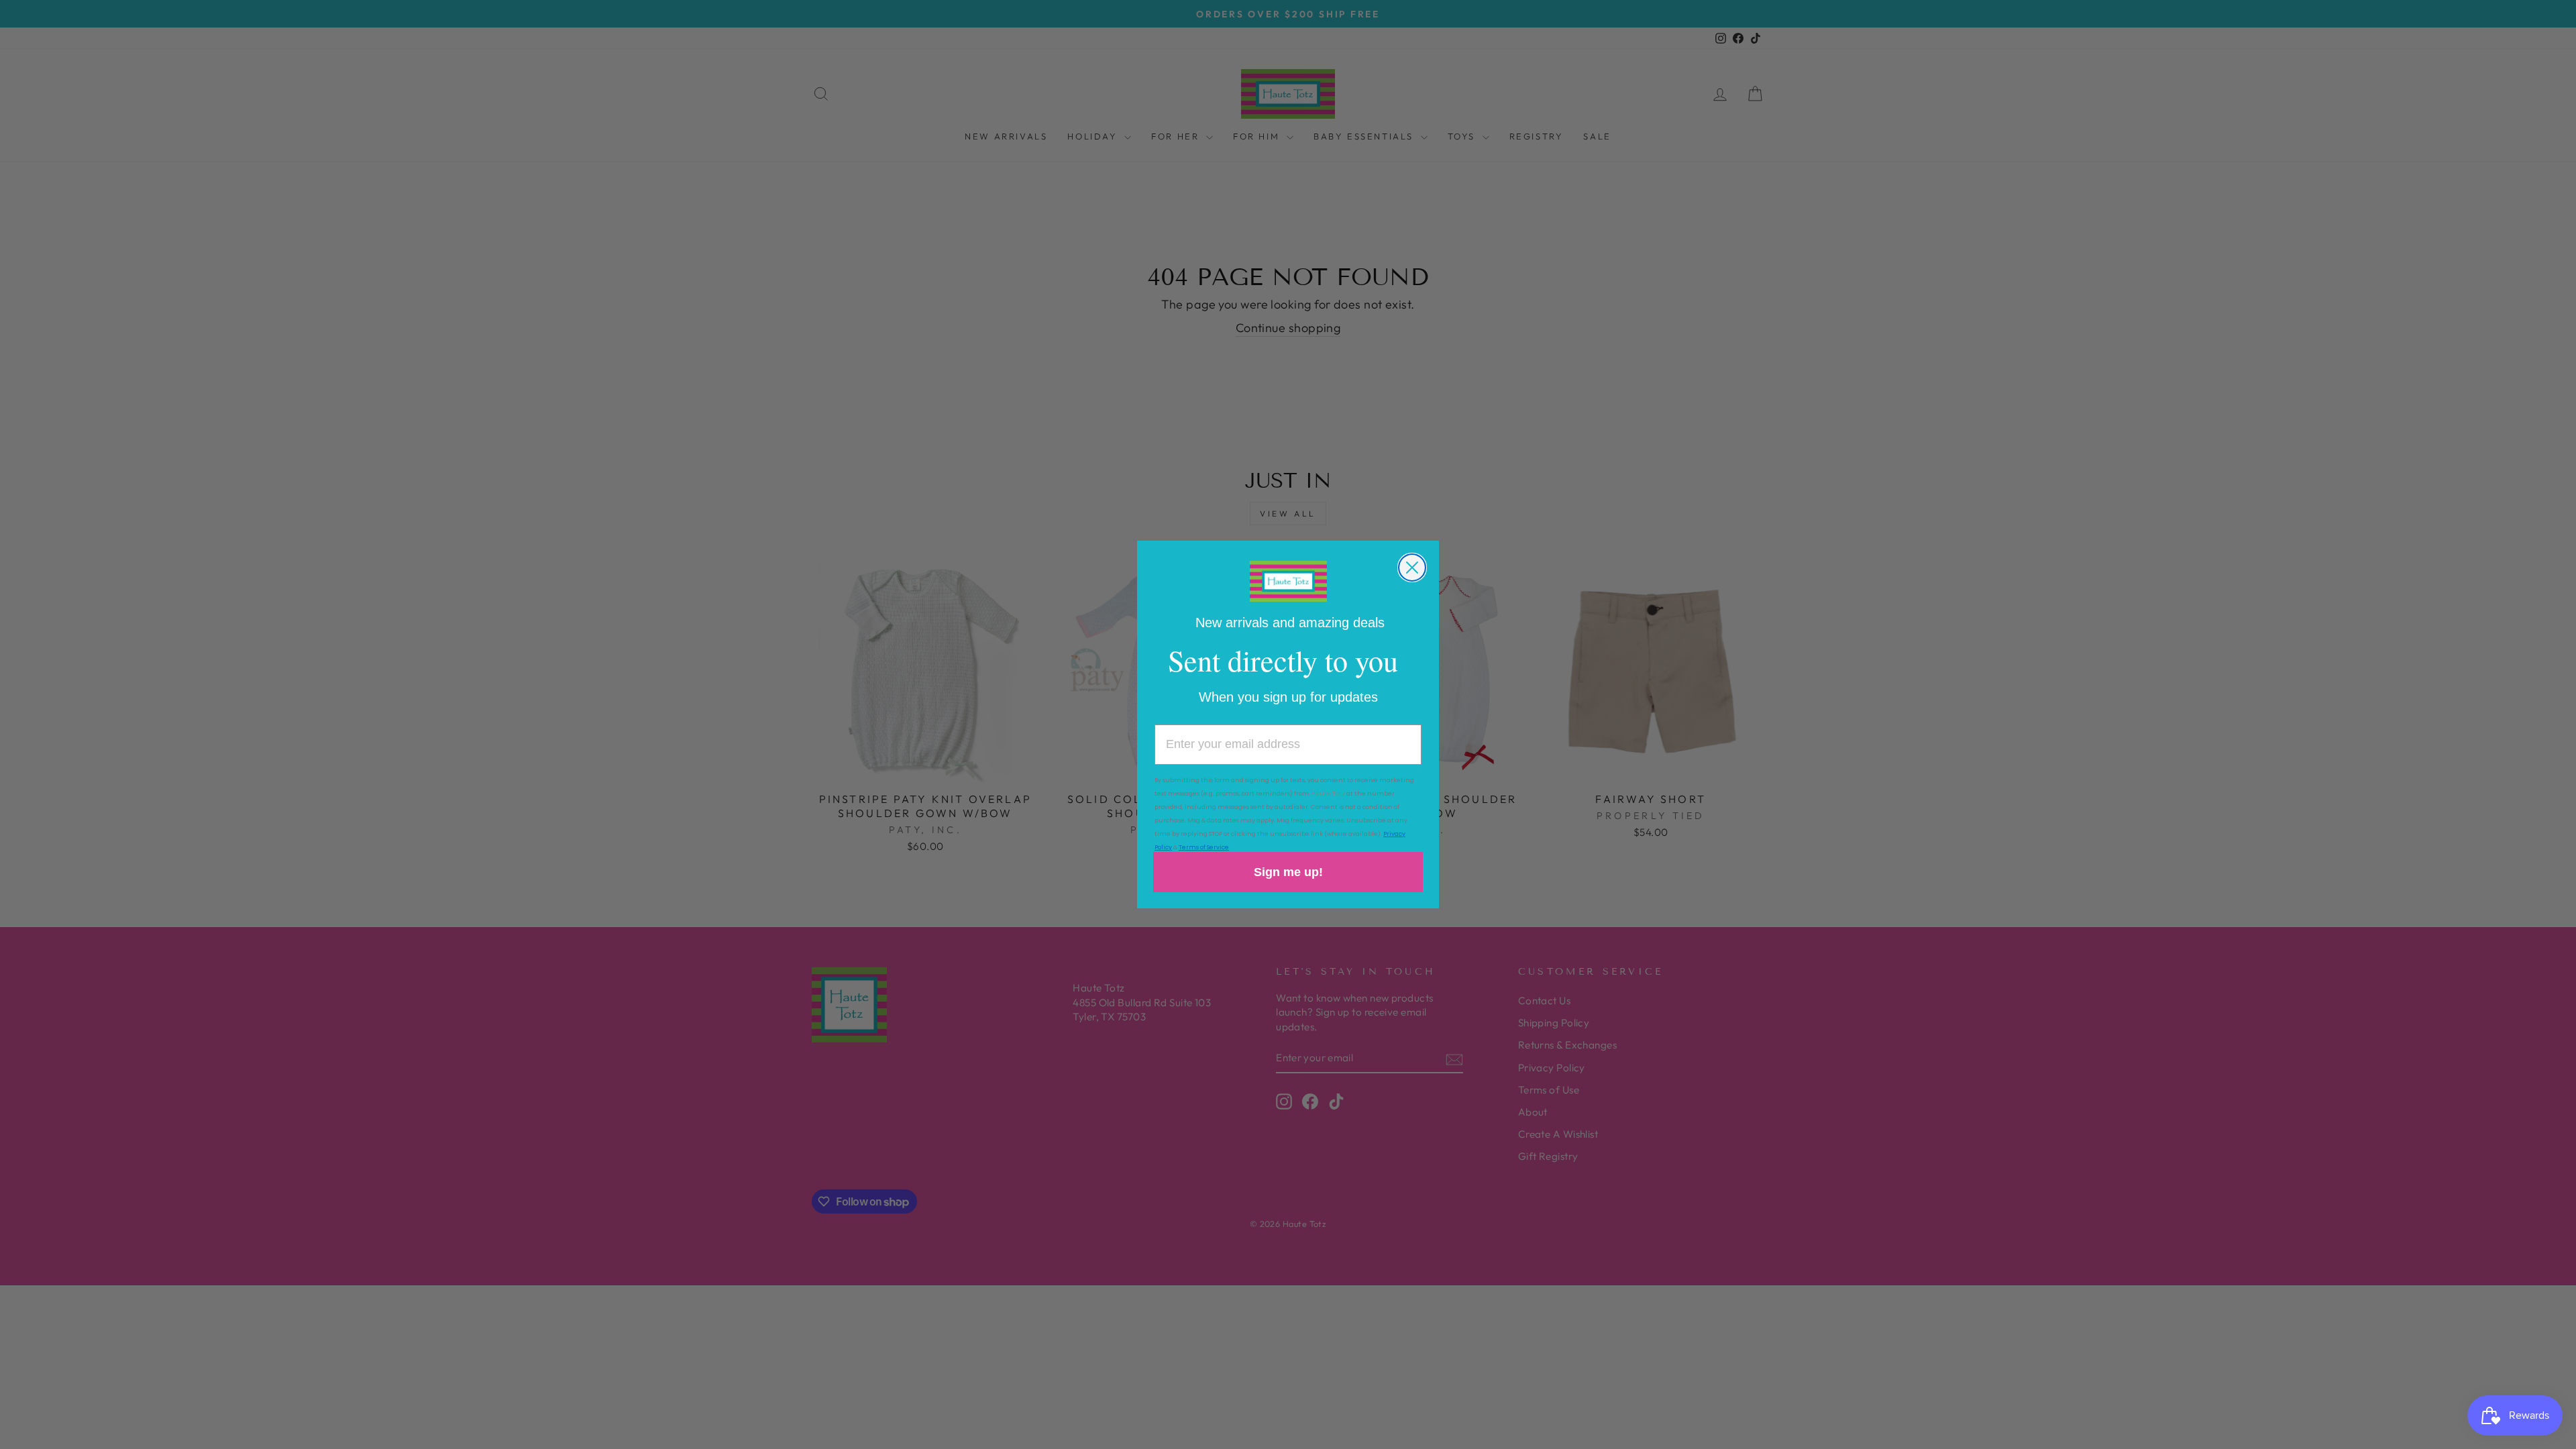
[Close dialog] (1412, 568)
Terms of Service (1204, 847)
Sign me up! (1288, 872)
